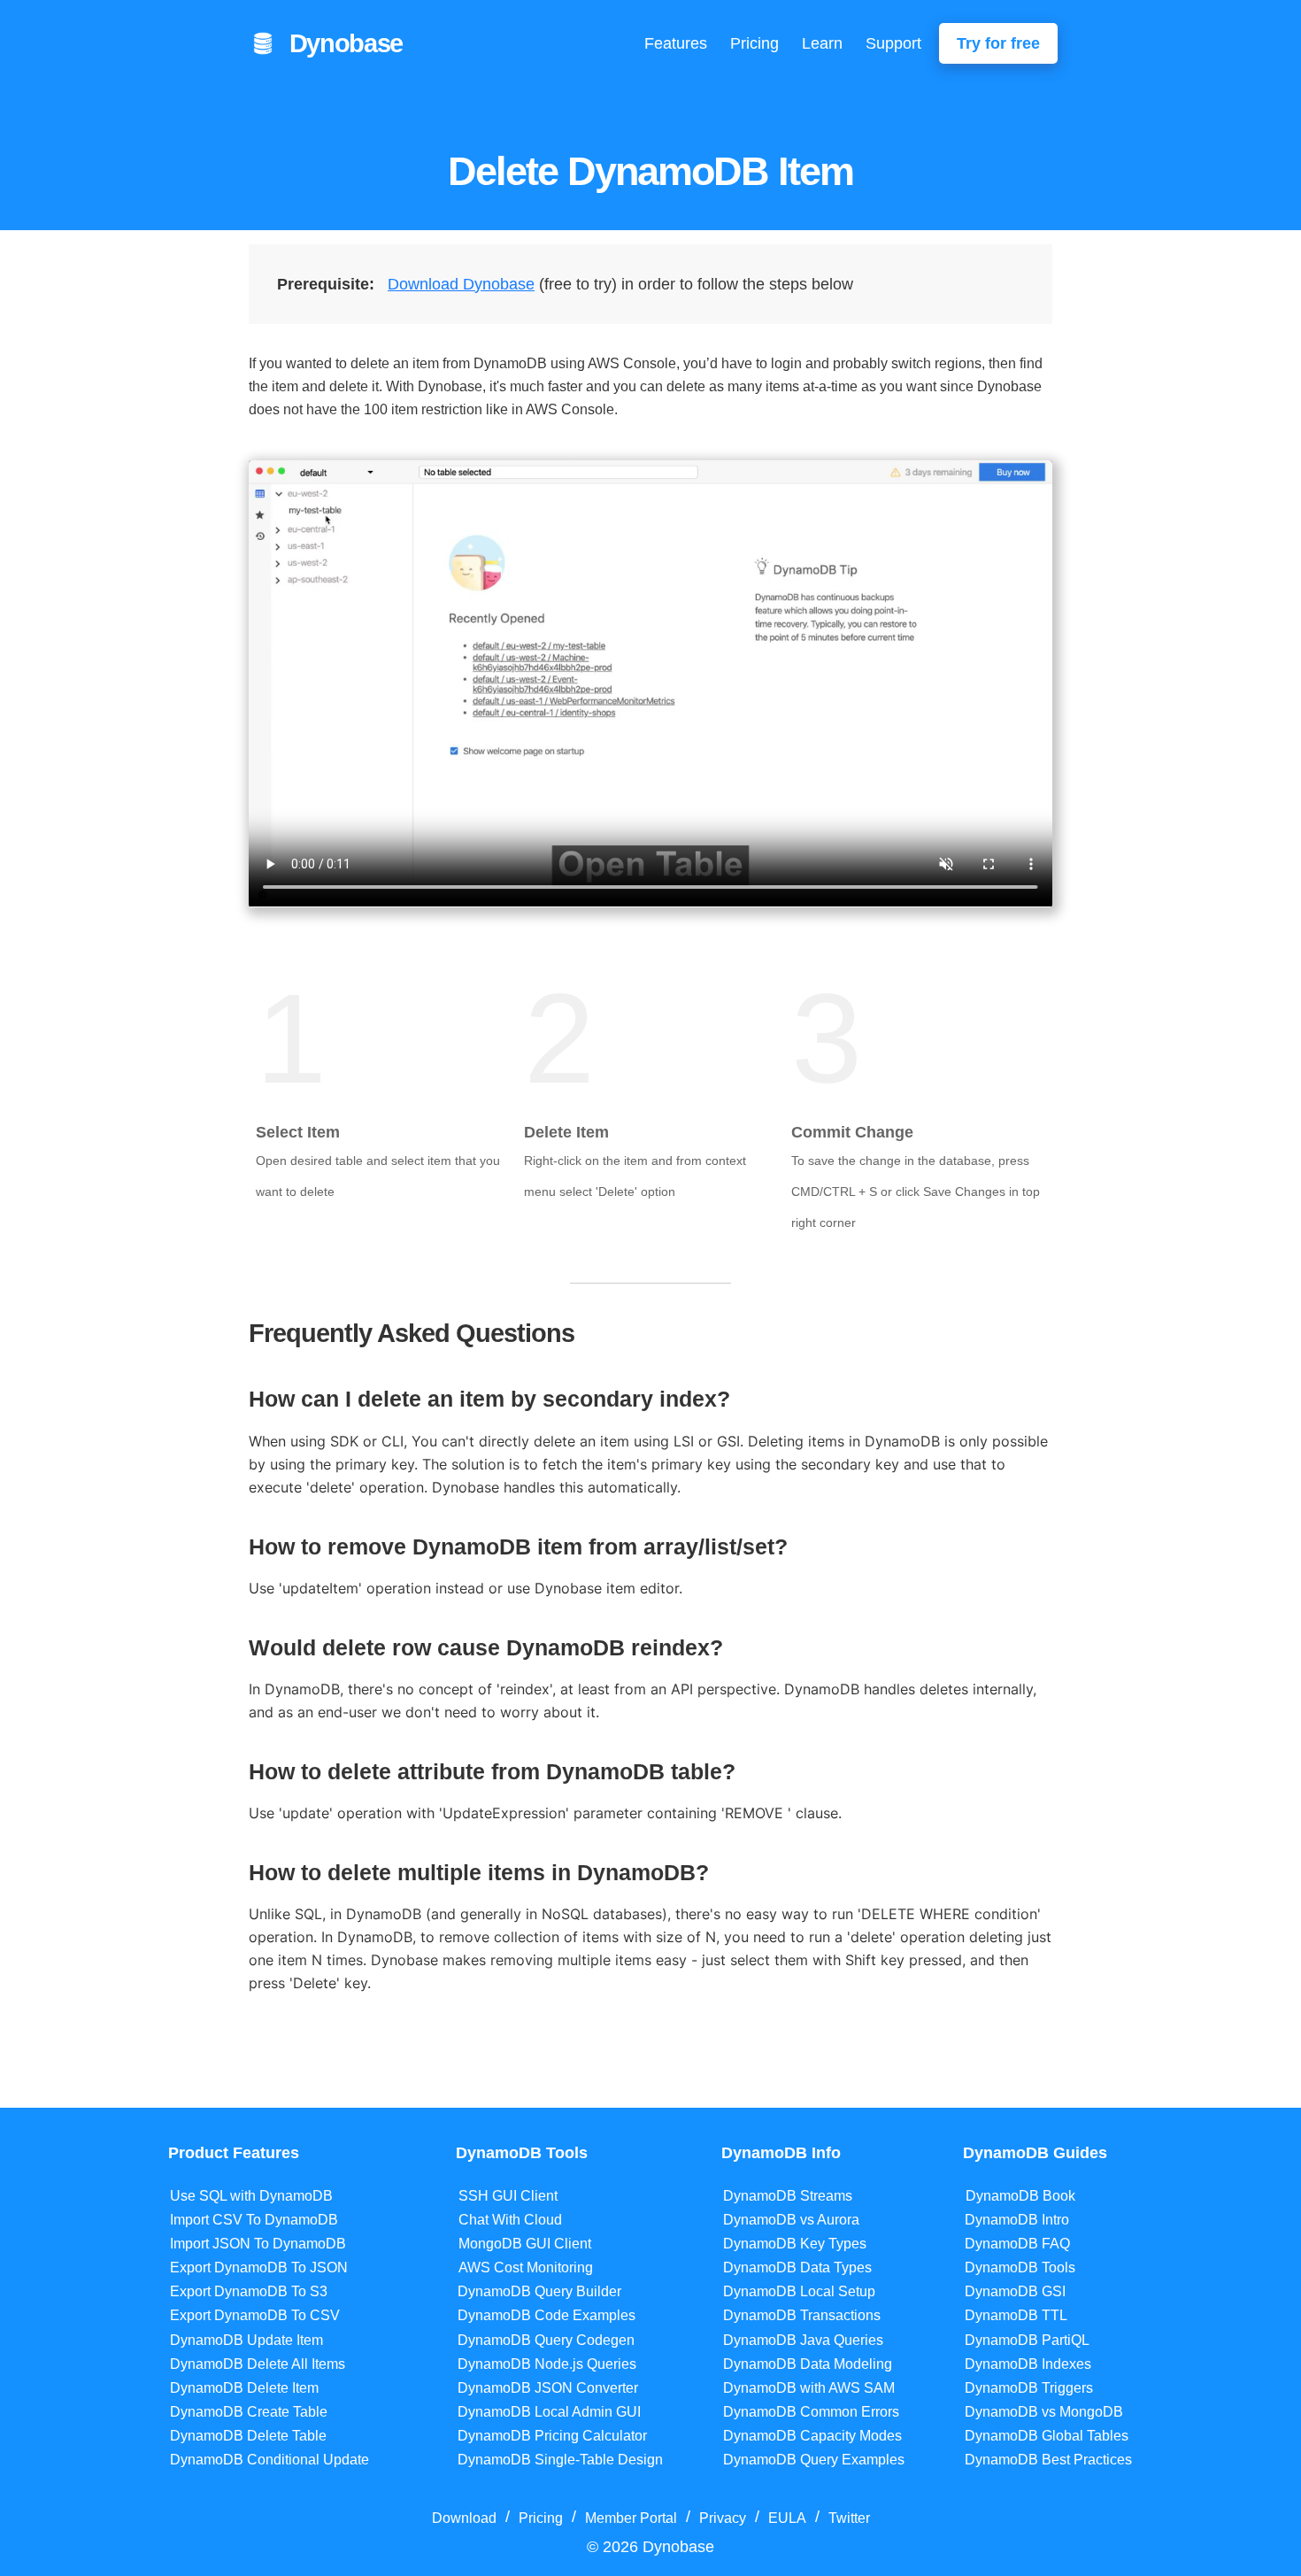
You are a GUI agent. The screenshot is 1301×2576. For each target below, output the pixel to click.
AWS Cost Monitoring (526, 2267)
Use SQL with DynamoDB (251, 2196)
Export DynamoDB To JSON (259, 2267)
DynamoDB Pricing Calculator (552, 2436)
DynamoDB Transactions (802, 2315)
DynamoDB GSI (1015, 2291)
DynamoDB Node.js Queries (547, 2364)
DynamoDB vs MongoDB (1044, 2412)
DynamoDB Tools (1020, 2267)
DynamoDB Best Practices (1048, 2460)
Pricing (754, 43)
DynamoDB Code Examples (547, 2315)
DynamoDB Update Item (246, 2340)
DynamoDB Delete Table (248, 2436)
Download (464, 2518)
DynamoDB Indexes (1028, 2364)
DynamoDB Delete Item (244, 2388)
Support (893, 43)
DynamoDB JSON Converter (548, 2388)
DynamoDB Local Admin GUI (549, 2412)
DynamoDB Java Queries (803, 2340)
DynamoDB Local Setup (799, 2291)
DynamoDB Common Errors (811, 2412)
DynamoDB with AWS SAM (809, 2388)
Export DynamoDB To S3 (249, 2291)
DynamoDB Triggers (1029, 2388)
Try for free (998, 43)
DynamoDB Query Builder (539, 2291)
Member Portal (631, 2518)
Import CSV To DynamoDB (254, 2220)
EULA (787, 2518)
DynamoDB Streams (788, 2196)
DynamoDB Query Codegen (546, 2340)
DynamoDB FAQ (1017, 2244)
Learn (822, 43)
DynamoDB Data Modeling (808, 2364)
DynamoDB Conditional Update (269, 2460)
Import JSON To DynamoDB (258, 2244)
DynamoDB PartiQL (1027, 2340)
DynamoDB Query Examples (814, 2460)
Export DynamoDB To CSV (255, 2315)
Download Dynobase (461, 284)
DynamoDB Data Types (797, 2267)
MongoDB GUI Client (525, 2244)
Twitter (849, 2518)
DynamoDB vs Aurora (791, 2220)
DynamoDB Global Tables (1047, 2436)
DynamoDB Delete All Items (258, 2364)
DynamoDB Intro (1017, 2220)
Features (676, 43)
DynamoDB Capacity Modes (812, 2436)
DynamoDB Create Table (249, 2412)
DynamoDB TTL (1016, 2315)
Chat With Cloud (510, 2220)
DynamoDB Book (1020, 2196)
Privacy (723, 2518)
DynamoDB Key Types (795, 2244)
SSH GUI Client (508, 2196)
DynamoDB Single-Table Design (560, 2460)
